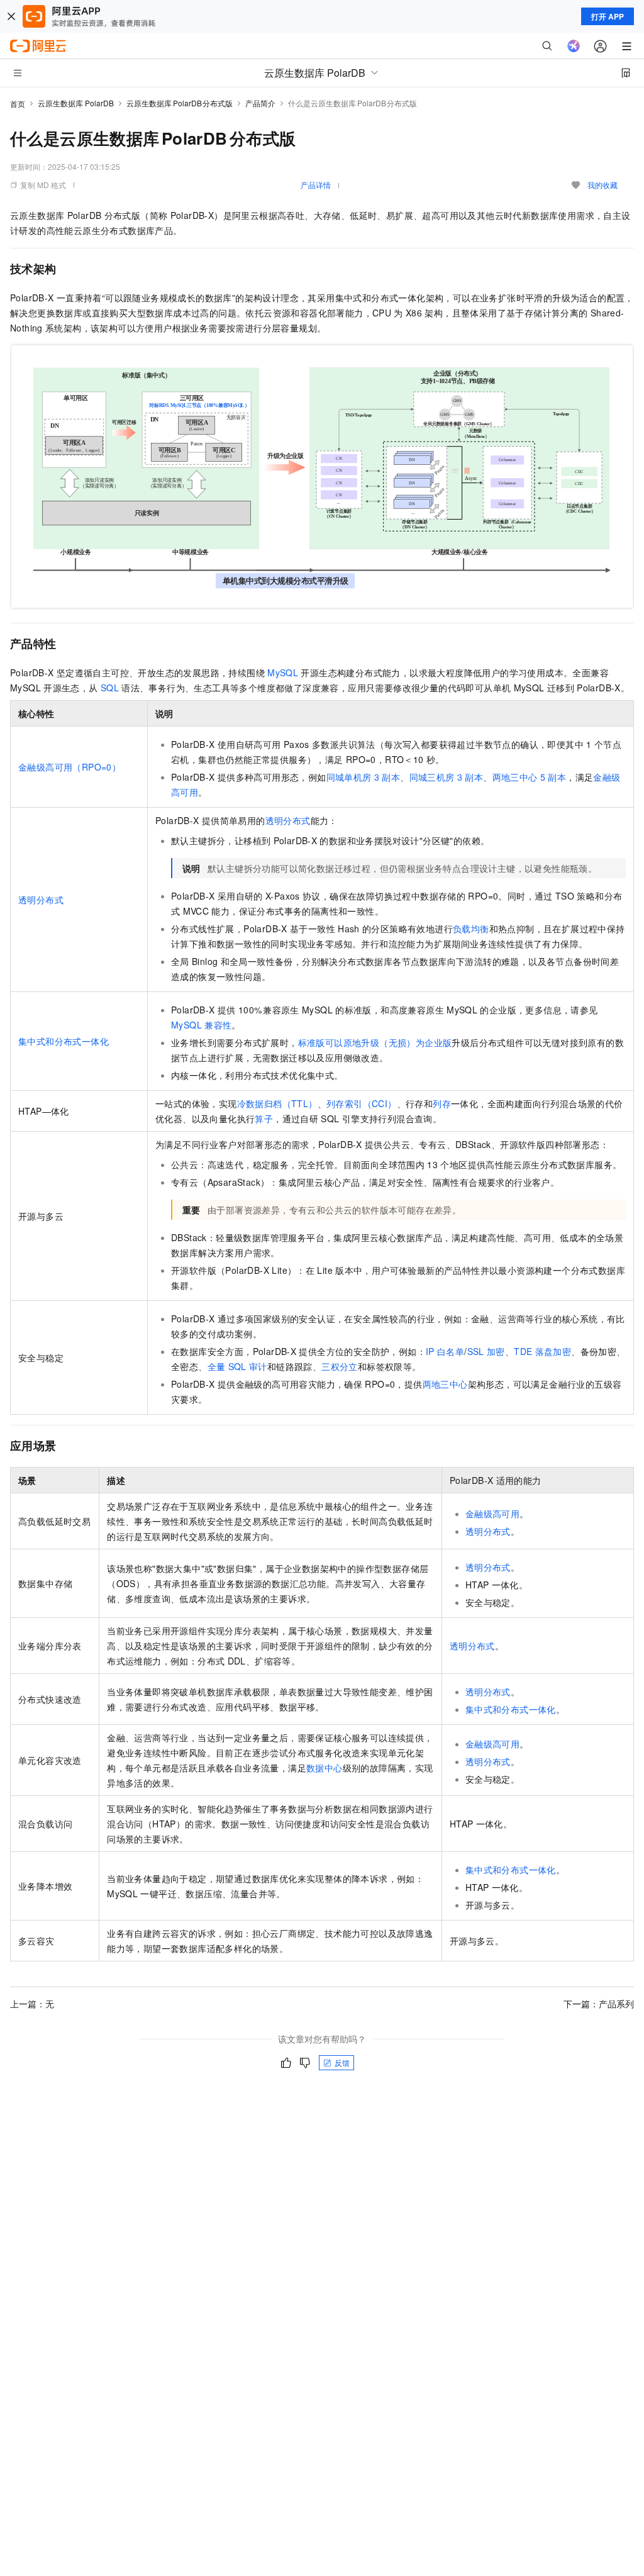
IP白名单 (445, 1351)
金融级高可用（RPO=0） (69, 767)
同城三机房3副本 (447, 777)
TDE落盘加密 (542, 1351)
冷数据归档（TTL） (277, 1103)
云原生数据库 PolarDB (76, 103)
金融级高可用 (492, 1514)
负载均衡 (471, 928)
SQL (110, 688)
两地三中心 (445, 1384)
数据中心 (325, 1768)
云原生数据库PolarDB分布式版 (180, 103)
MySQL (283, 672)
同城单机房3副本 (364, 777)
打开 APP (608, 16)
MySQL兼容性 (201, 1025)
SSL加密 (486, 1351)
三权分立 (340, 1366)
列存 (442, 1103)
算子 (264, 1118)
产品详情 (316, 185)
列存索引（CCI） (362, 1103)
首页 (18, 103)
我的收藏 (602, 185)
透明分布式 (41, 900)
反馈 (342, 2062)
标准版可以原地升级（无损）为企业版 (375, 1042)
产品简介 (260, 103)
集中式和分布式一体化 (64, 1041)
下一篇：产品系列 (599, 2004)
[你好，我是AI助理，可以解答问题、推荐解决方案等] (574, 46)
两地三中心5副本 (530, 777)
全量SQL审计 (237, 1366)
